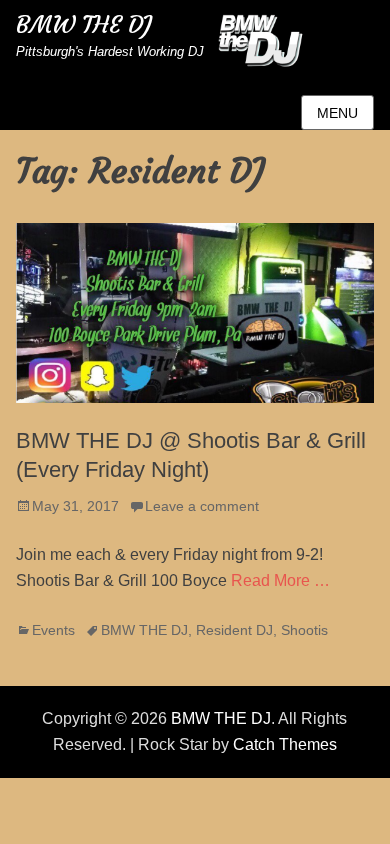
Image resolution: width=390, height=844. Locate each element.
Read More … (280, 580)
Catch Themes (285, 744)
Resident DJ (234, 630)
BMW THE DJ (84, 25)
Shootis (304, 630)
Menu (337, 113)
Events (53, 630)
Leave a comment (202, 506)
